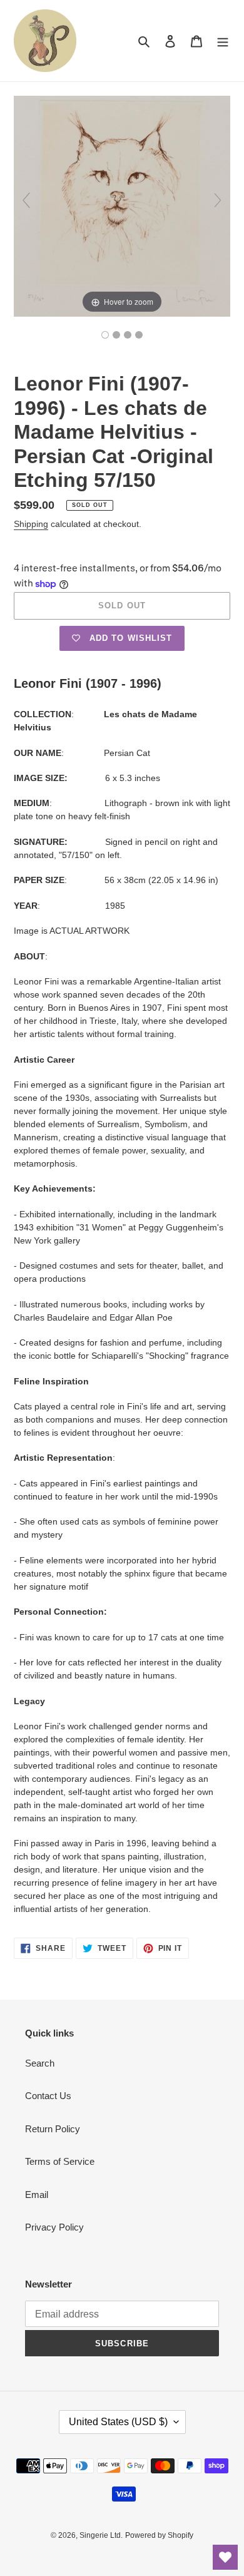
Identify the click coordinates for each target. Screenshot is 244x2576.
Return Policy (53, 2129)
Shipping (31, 524)
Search (40, 2063)
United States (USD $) (118, 2422)
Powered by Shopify (159, 2535)
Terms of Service (60, 2161)
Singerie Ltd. (101, 2535)
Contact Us (48, 2096)
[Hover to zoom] (122, 206)
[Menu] (223, 41)
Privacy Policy (54, 2227)
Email (37, 2195)
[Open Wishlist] (225, 2557)
